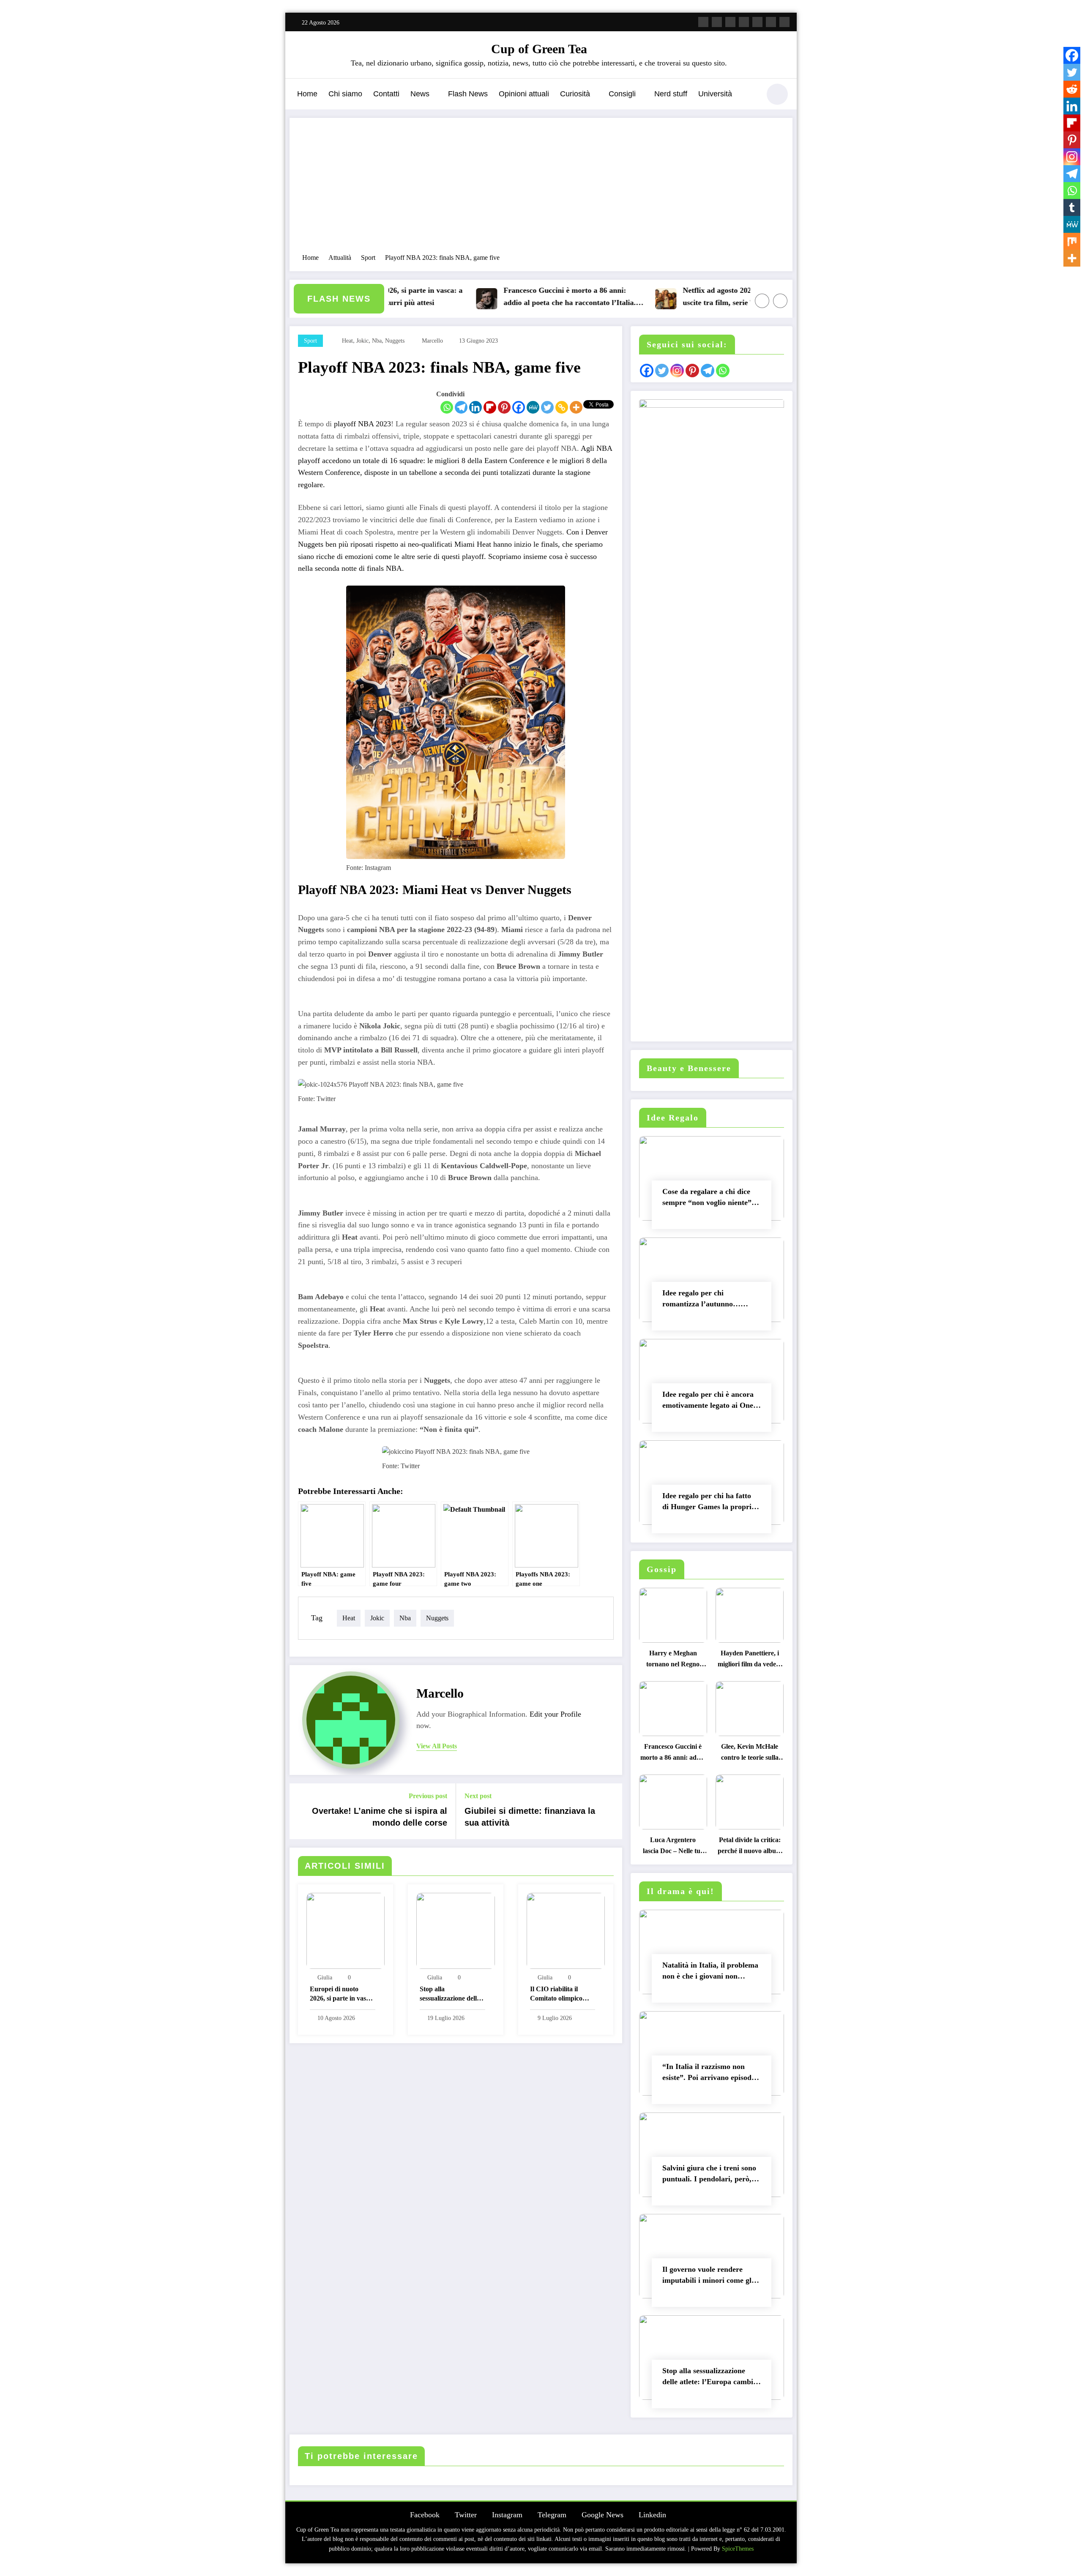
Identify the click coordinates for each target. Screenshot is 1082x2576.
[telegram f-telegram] (744, 22)
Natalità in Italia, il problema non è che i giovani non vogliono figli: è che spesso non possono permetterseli (710, 1972)
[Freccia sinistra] (762, 301)
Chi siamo (345, 94)
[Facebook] (519, 407)
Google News (602, 2515)
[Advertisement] (541, 190)
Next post (478, 1796)
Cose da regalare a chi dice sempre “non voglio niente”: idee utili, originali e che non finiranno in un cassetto (709, 1199)
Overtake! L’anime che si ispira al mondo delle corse (380, 1817)
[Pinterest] (504, 407)
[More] (576, 407)
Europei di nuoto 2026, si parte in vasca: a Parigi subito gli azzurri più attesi (342, 1995)
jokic (362, 341)
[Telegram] (461, 407)
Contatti (386, 94)
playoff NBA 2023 (362, 424)
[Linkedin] (475, 407)
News (420, 94)
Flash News (468, 94)
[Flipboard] (490, 407)
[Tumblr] (1072, 207)
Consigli (622, 94)
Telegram (552, 2515)
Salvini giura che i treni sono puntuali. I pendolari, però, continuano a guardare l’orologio (709, 2175)
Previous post (428, 1796)
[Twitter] (547, 407)
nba (377, 341)
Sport (310, 341)
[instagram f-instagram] (730, 22)
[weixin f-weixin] (757, 22)
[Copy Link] (562, 407)
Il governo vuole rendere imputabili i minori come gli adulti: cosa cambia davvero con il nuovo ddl (708, 2277)
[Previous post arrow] (301, 1811)
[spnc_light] (777, 94)
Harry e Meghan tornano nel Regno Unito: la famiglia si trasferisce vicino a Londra (673, 1661)
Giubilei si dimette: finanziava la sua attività (530, 1817)
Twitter (466, 2515)
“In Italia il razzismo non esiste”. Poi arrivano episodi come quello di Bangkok (708, 2074)
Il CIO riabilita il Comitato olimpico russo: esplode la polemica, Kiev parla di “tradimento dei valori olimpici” (559, 1995)
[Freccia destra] (780, 301)
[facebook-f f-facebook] (703, 22)
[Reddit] (1072, 89)
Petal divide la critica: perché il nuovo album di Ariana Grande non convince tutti (750, 1847)
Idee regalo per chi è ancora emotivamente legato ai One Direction (708, 1402)
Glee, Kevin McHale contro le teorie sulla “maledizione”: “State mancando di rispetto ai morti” (750, 1754)
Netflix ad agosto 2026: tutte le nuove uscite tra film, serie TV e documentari (690, 296)
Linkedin (652, 2515)
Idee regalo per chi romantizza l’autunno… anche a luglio (701, 1300)
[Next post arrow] (610, 1811)
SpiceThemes (738, 2549)
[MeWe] (533, 407)
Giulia (325, 1978)
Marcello (432, 341)
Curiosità (575, 94)
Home (307, 94)
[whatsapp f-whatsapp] (784, 22)
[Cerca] (750, 95)
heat (347, 341)
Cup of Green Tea (539, 49)
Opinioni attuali (524, 94)
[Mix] (1072, 241)
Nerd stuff (671, 94)
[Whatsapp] (447, 407)
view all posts (437, 1746)
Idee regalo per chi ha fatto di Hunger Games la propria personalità (709, 1503)
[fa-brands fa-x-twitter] (717, 22)
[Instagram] (1072, 157)
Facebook (425, 2515)
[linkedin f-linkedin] (771, 22)
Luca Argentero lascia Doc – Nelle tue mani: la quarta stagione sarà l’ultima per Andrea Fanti (673, 1847)
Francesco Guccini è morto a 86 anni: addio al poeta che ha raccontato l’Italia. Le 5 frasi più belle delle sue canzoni (513, 298)
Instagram (507, 2515)
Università (715, 94)
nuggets (395, 341)
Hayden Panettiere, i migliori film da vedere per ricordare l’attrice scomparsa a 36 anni (750, 1661)
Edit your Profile (555, 1714)
